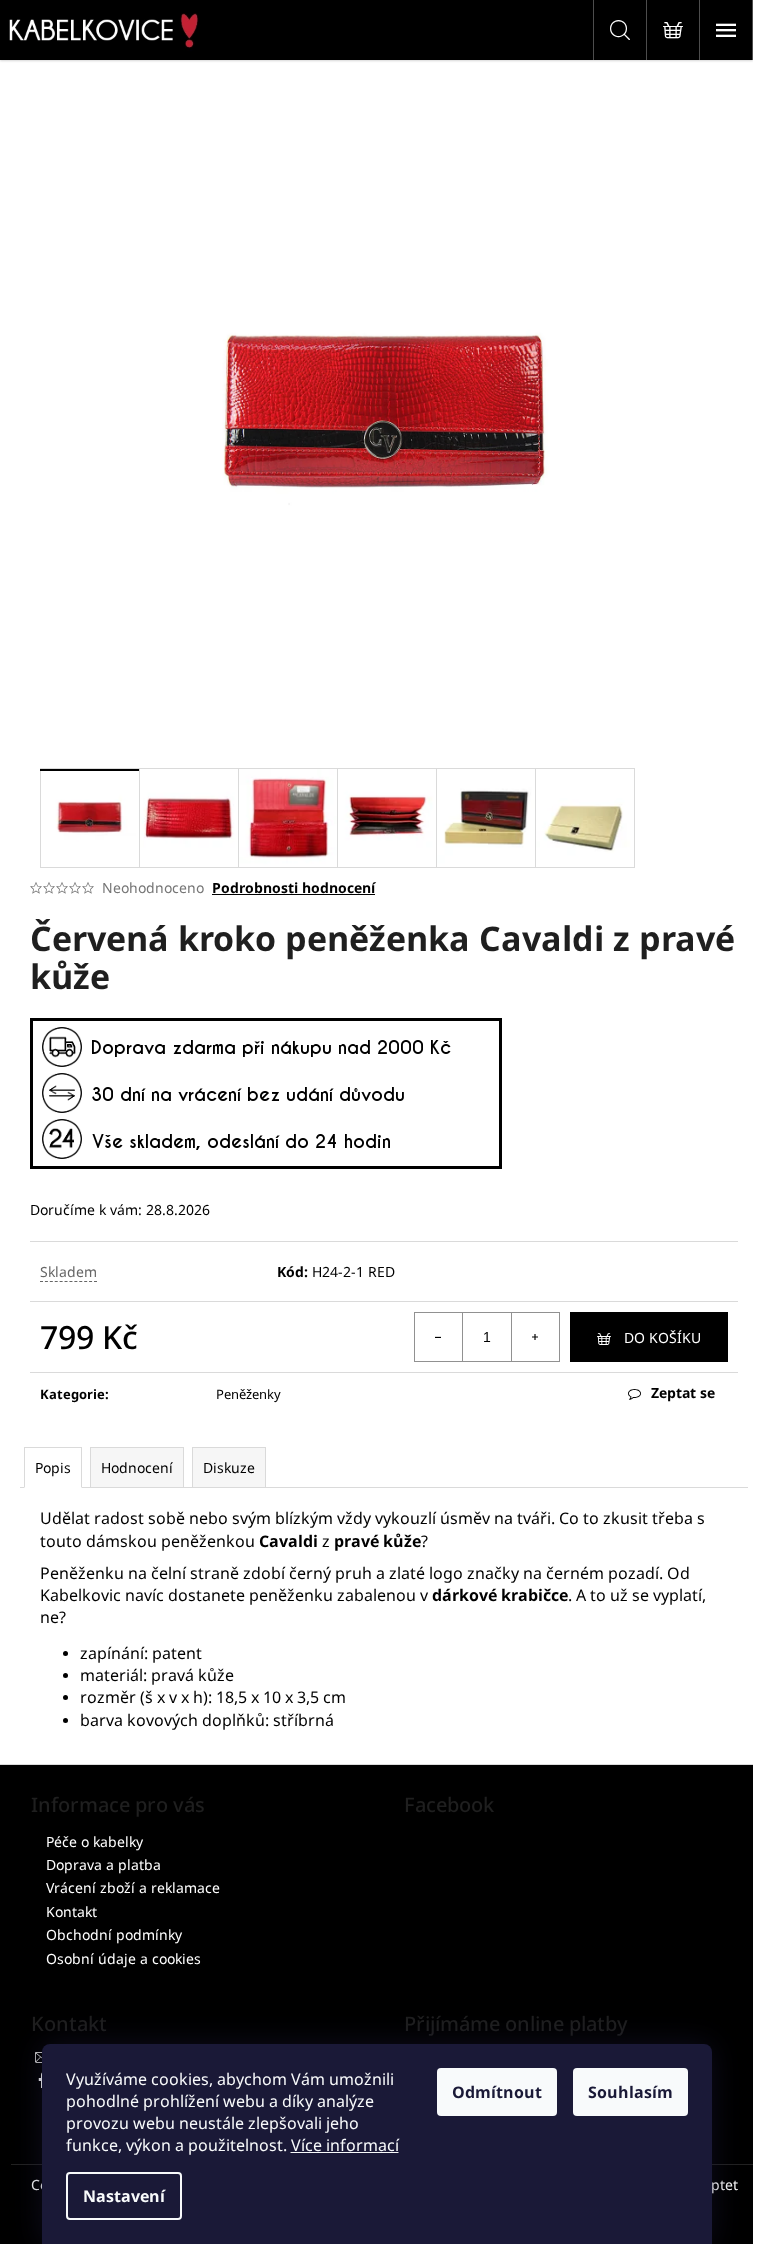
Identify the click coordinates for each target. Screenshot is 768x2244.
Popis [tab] (53, 1467)
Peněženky (248, 1394)
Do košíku (662, 1337)
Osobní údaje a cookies (123, 1958)
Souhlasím (630, 2092)
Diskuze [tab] (229, 1467)
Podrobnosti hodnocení (293, 887)
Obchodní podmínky (114, 1934)
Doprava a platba (103, 1864)
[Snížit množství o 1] (439, 1337)
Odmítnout (497, 2092)
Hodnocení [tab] (137, 1467)
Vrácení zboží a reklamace (133, 1887)
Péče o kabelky (94, 1841)
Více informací (345, 2145)
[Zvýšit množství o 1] (535, 1337)
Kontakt (71, 1911)
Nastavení (124, 2196)
